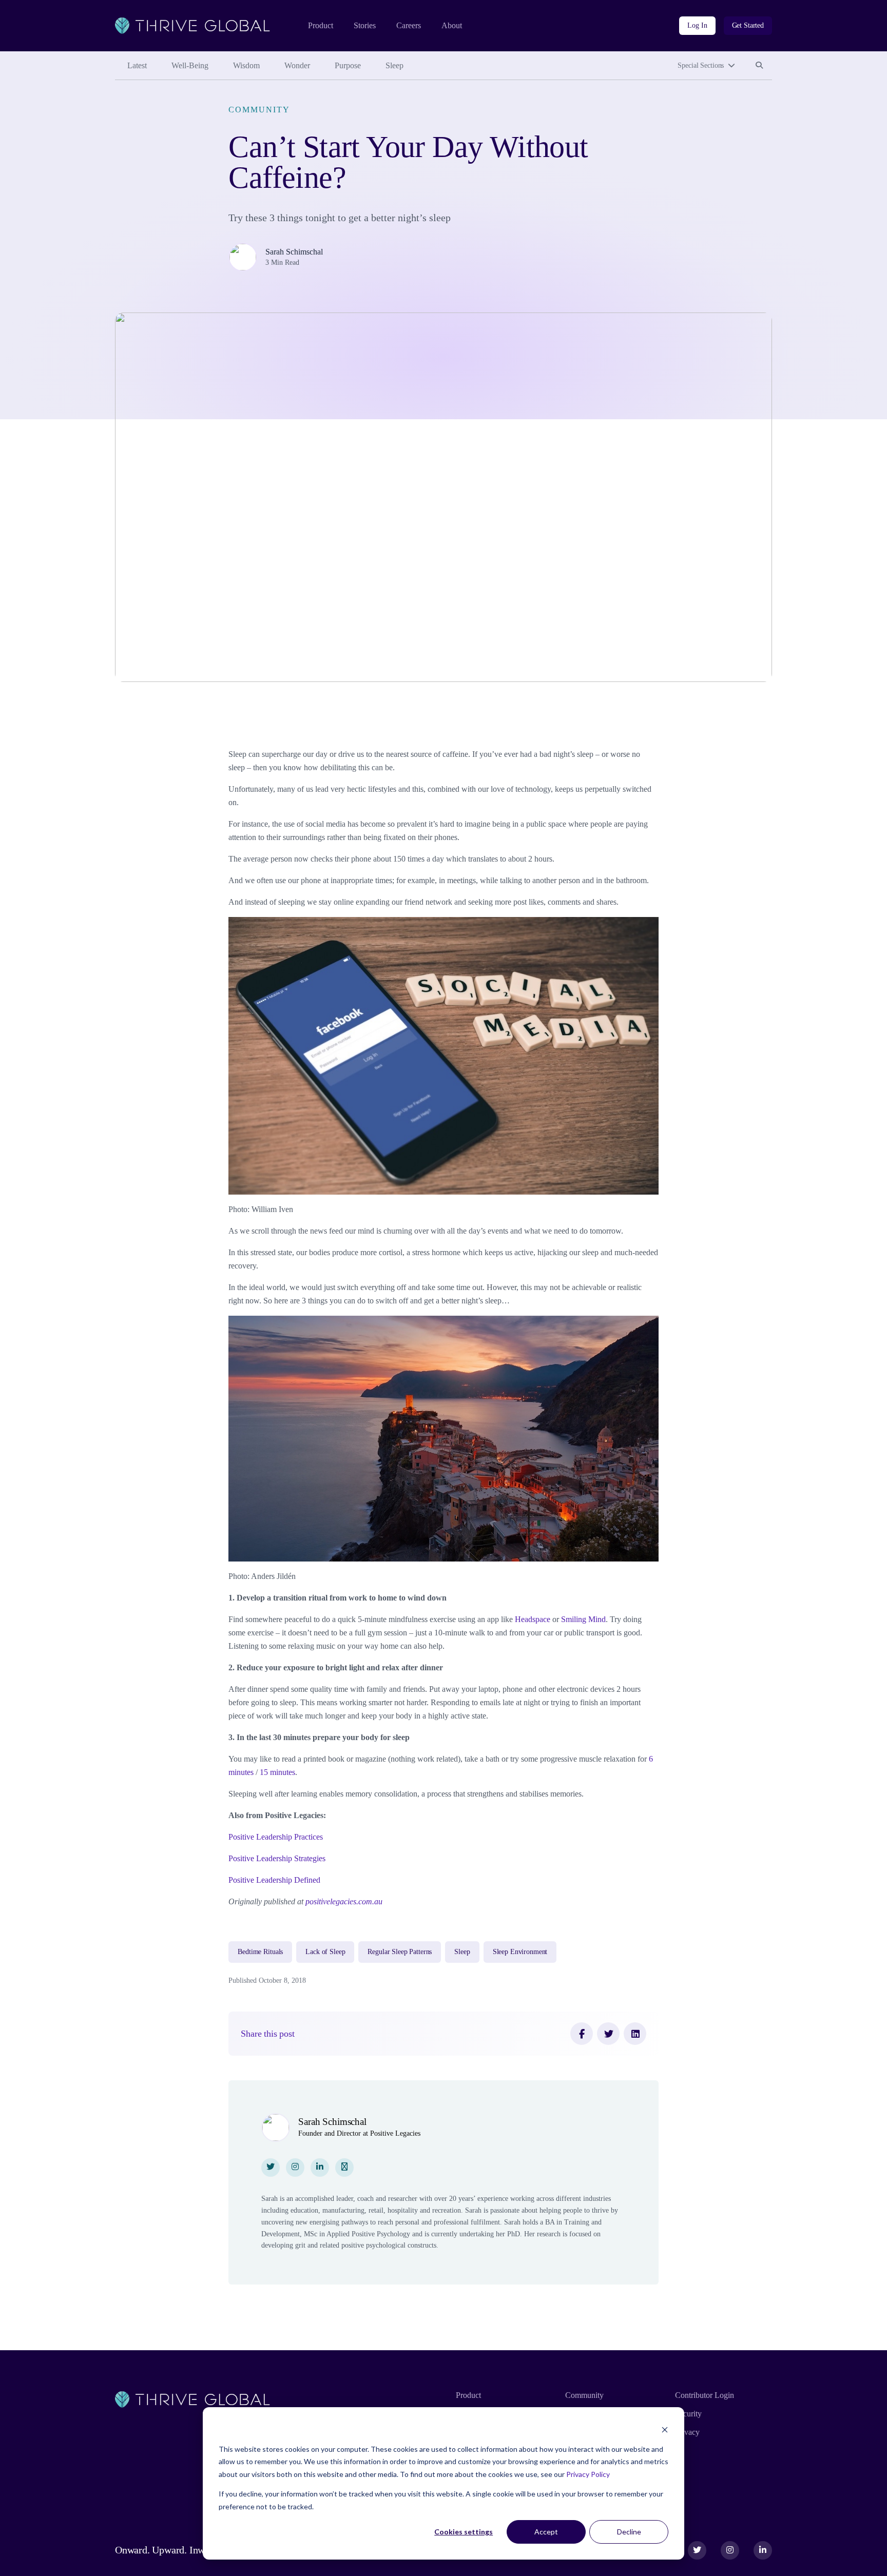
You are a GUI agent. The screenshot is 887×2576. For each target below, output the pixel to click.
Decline (629, 2532)
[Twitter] (608, 2034)
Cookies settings (464, 2532)
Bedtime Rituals (260, 1952)
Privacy (687, 2432)
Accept (546, 2532)
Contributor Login (705, 2395)
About (452, 25)
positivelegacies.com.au (344, 1901)
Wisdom (246, 65)
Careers (409, 25)
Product (321, 25)
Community (259, 110)
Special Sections (701, 65)
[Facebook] (582, 2034)
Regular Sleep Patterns (400, 1952)
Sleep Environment (520, 1952)
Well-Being (190, 65)
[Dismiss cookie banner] (665, 2429)
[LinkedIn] (635, 2034)
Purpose (348, 65)
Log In (697, 25)
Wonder (297, 65)
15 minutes (277, 1772)
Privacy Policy (588, 2474)
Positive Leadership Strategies (277, 1858)
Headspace (533, 1619)
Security (688, 2414)
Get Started (748, 25)
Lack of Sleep (325, 1952)
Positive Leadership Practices (276, 1837)
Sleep (394, 65)
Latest (137, 65)
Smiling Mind (583, 1619)
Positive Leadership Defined (274, 1880)
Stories (365, 25)
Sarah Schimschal (294, 252)
